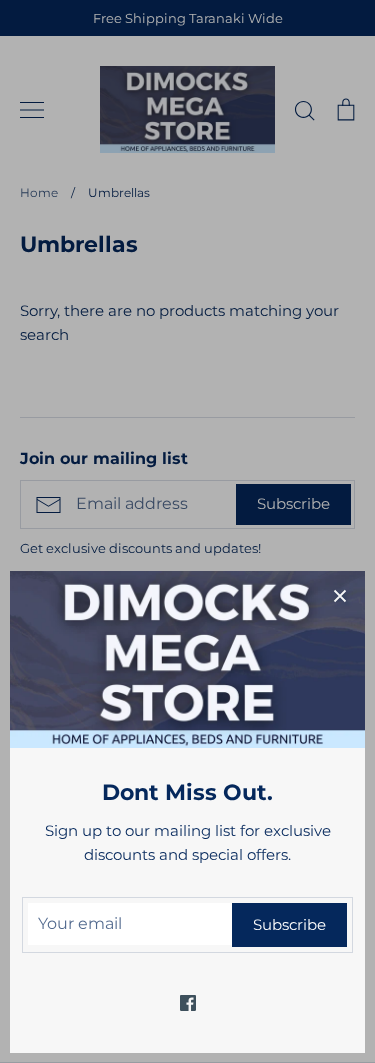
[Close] (340, 596)
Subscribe (289, 924)
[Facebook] (188, 1003)
